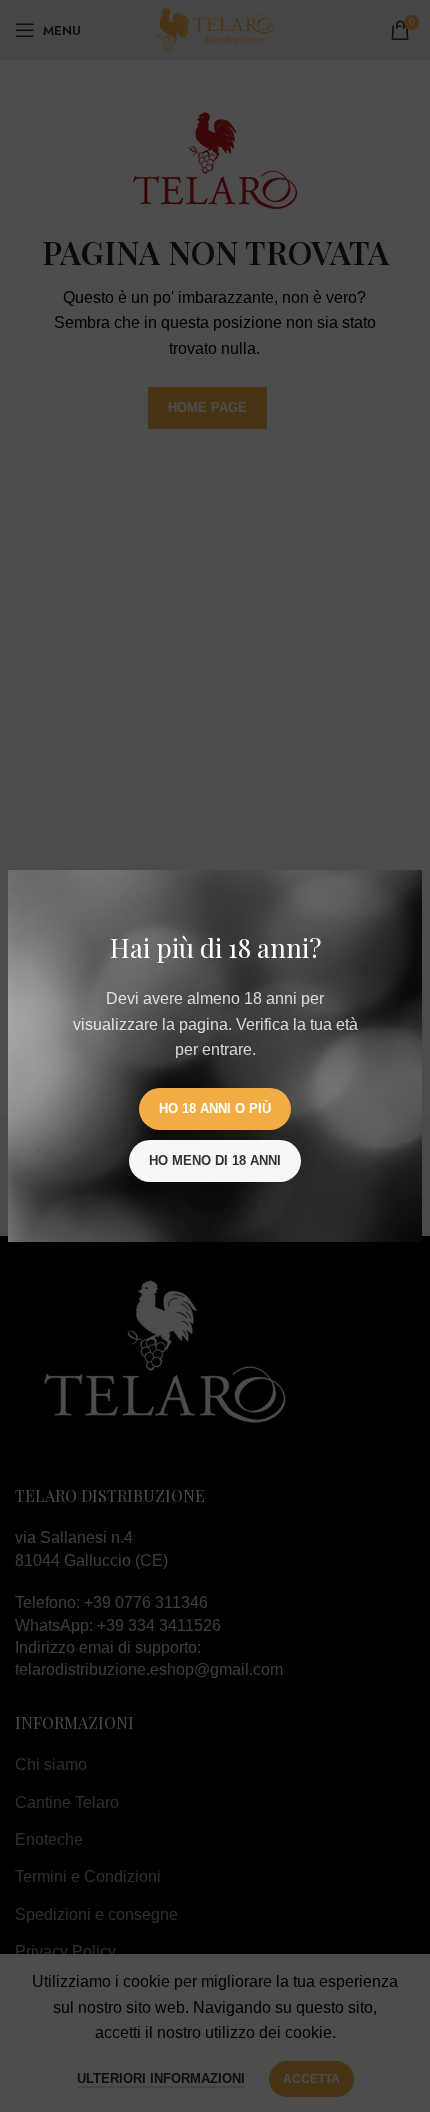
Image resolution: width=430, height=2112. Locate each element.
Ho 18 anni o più (215, 1108)
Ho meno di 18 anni (215, 1160)
